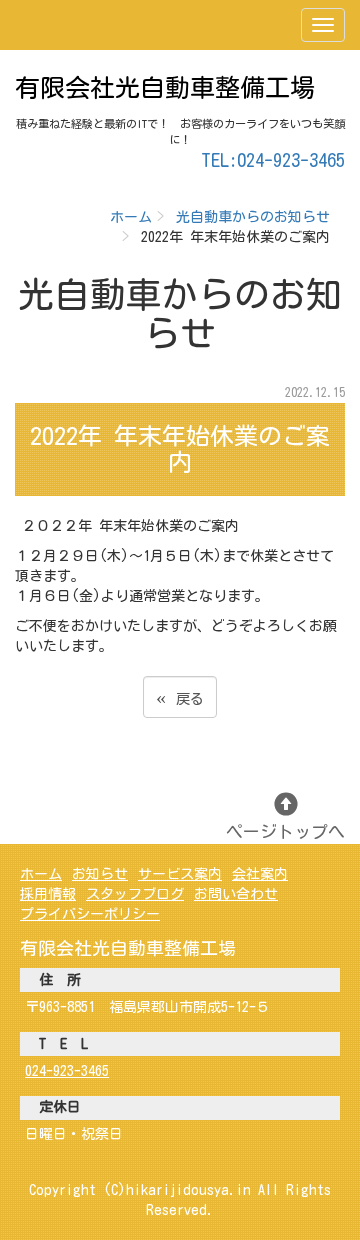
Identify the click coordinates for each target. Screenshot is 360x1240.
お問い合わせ (236, 894)
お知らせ (100, 874)
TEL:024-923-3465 (273, 160)
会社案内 (260, 874)
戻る (180, 696)
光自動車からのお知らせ (253, 217)
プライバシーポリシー (90, 914)
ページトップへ (285, 831)
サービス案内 (180, 874)
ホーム (131, 217)
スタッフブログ (135, 894)
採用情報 (48, 894)
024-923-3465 (67, 1071)
